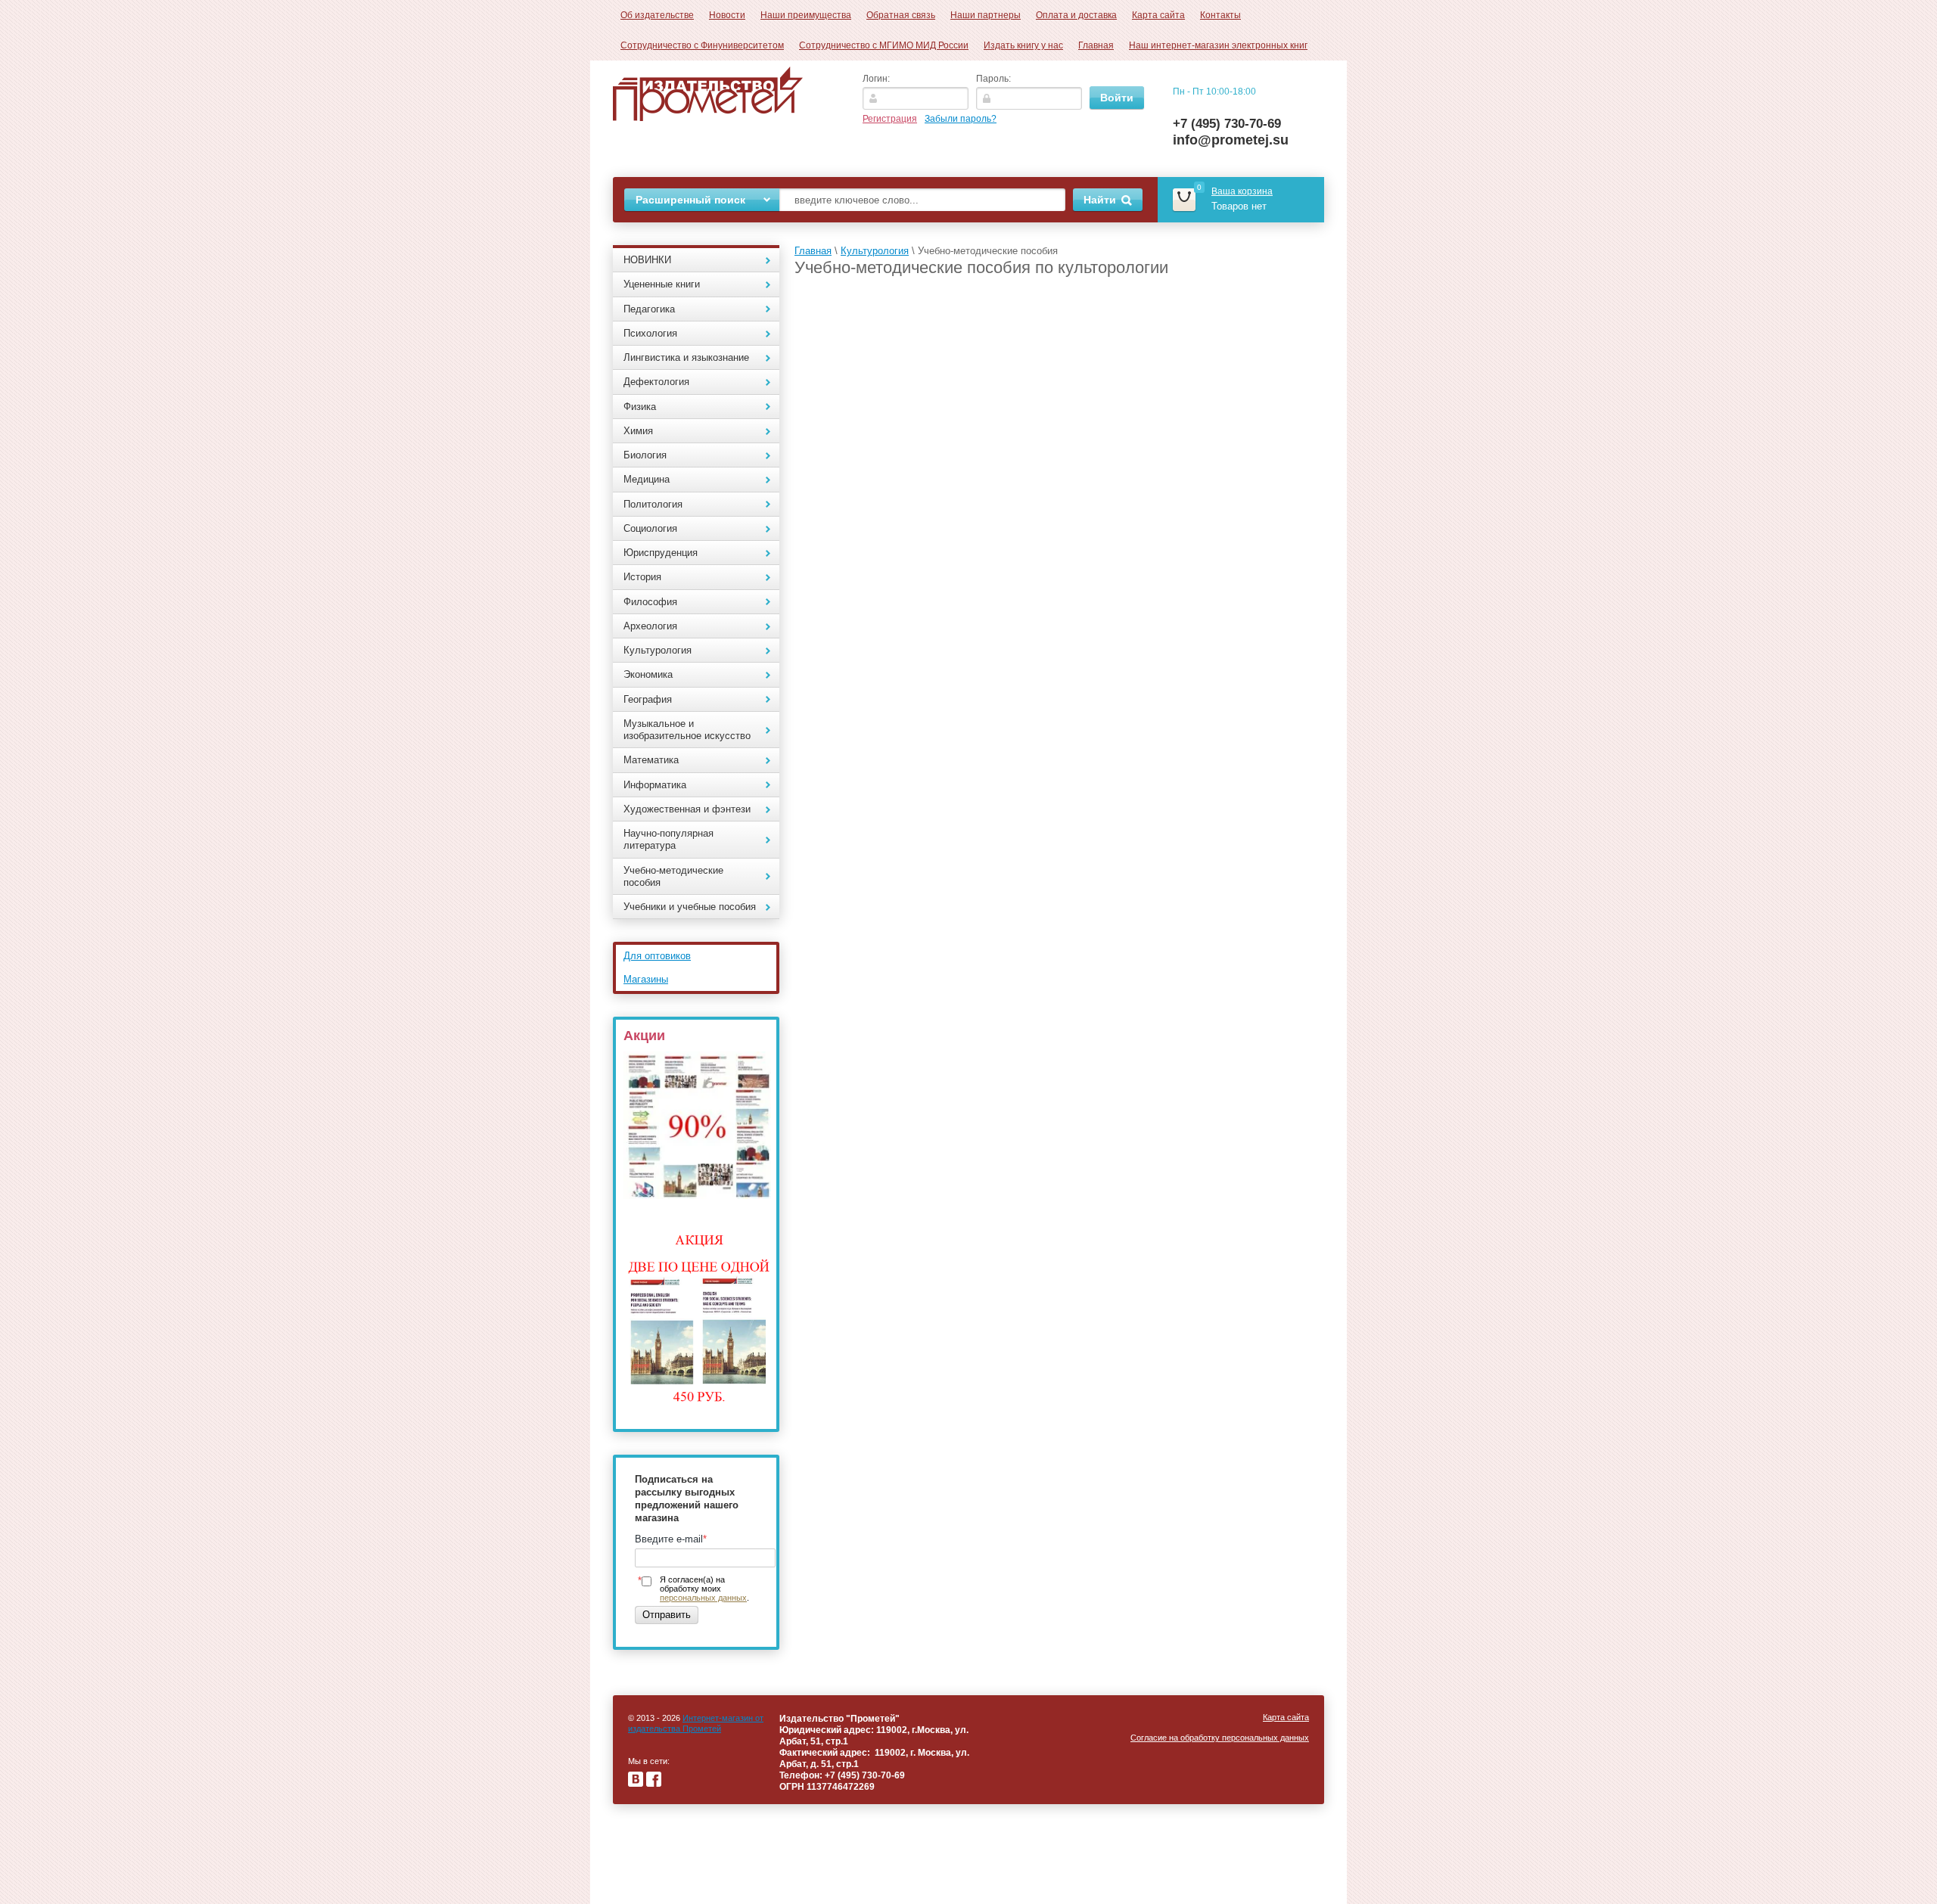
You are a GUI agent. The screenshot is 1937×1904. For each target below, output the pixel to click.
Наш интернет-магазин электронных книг (1218, 45)
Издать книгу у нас (1023, 45)
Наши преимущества (806, 15)
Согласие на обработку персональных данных (1220, 1738)
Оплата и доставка (1076, 15)
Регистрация (890, 119)
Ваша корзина (1242, 191)
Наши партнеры (986, 15)
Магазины (646, 979)
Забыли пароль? (961, 119)
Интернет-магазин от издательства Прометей (696, 1723)
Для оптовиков (657, 956)
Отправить (667, 1615)
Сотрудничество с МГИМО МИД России (884, 45)
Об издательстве (657, 15)
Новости (727, 15)
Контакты (1220, 15)
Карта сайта (1158, 15)
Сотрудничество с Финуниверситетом (702, 45)
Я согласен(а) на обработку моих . (704, 1589)
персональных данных (703, 1598)
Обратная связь (901, 15)
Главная (1096, 45)
